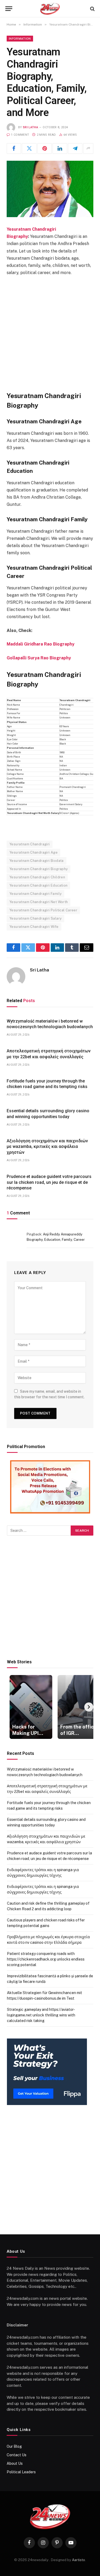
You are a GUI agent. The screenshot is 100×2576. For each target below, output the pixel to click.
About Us (15, 2463)
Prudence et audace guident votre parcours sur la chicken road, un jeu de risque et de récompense (49, 1182)
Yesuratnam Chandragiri (30, 844)
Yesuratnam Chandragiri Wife (34, 927)
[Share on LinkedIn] (60, 148)
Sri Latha (31, 127)
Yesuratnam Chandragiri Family (35, 894)
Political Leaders (21, 2472)
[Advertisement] (50, 332)
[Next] (89, 1707)
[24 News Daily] (50, 9)
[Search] (92, 9)
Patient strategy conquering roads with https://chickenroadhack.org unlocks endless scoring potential (46, 1959)
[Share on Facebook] (14, 148)
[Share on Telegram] (75, 148)
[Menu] (9, 9)
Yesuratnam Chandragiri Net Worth (39, 902)
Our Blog (14, 2446)
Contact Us (17, 2455)
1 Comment (20, 135)
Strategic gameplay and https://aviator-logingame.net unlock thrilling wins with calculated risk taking (41, 2015)
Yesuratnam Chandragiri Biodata (37, 861)
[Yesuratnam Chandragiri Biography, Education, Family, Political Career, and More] (50, 189)
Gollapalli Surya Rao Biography (39, 658)
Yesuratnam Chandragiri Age (33, 852)
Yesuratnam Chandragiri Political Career (43, 910)
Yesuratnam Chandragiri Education (38, 885)
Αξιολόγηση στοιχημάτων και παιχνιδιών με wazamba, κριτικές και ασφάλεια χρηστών (47, 1147)
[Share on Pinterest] (45, 148)
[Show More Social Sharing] (88, 148)
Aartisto (79, 2560)
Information (20, 39)
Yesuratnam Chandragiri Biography (39, 869)
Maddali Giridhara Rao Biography (41, 644)
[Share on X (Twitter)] (29, 148)
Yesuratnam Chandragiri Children (37, 877)
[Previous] (11, 1707)
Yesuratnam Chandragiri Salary (35, 918)
